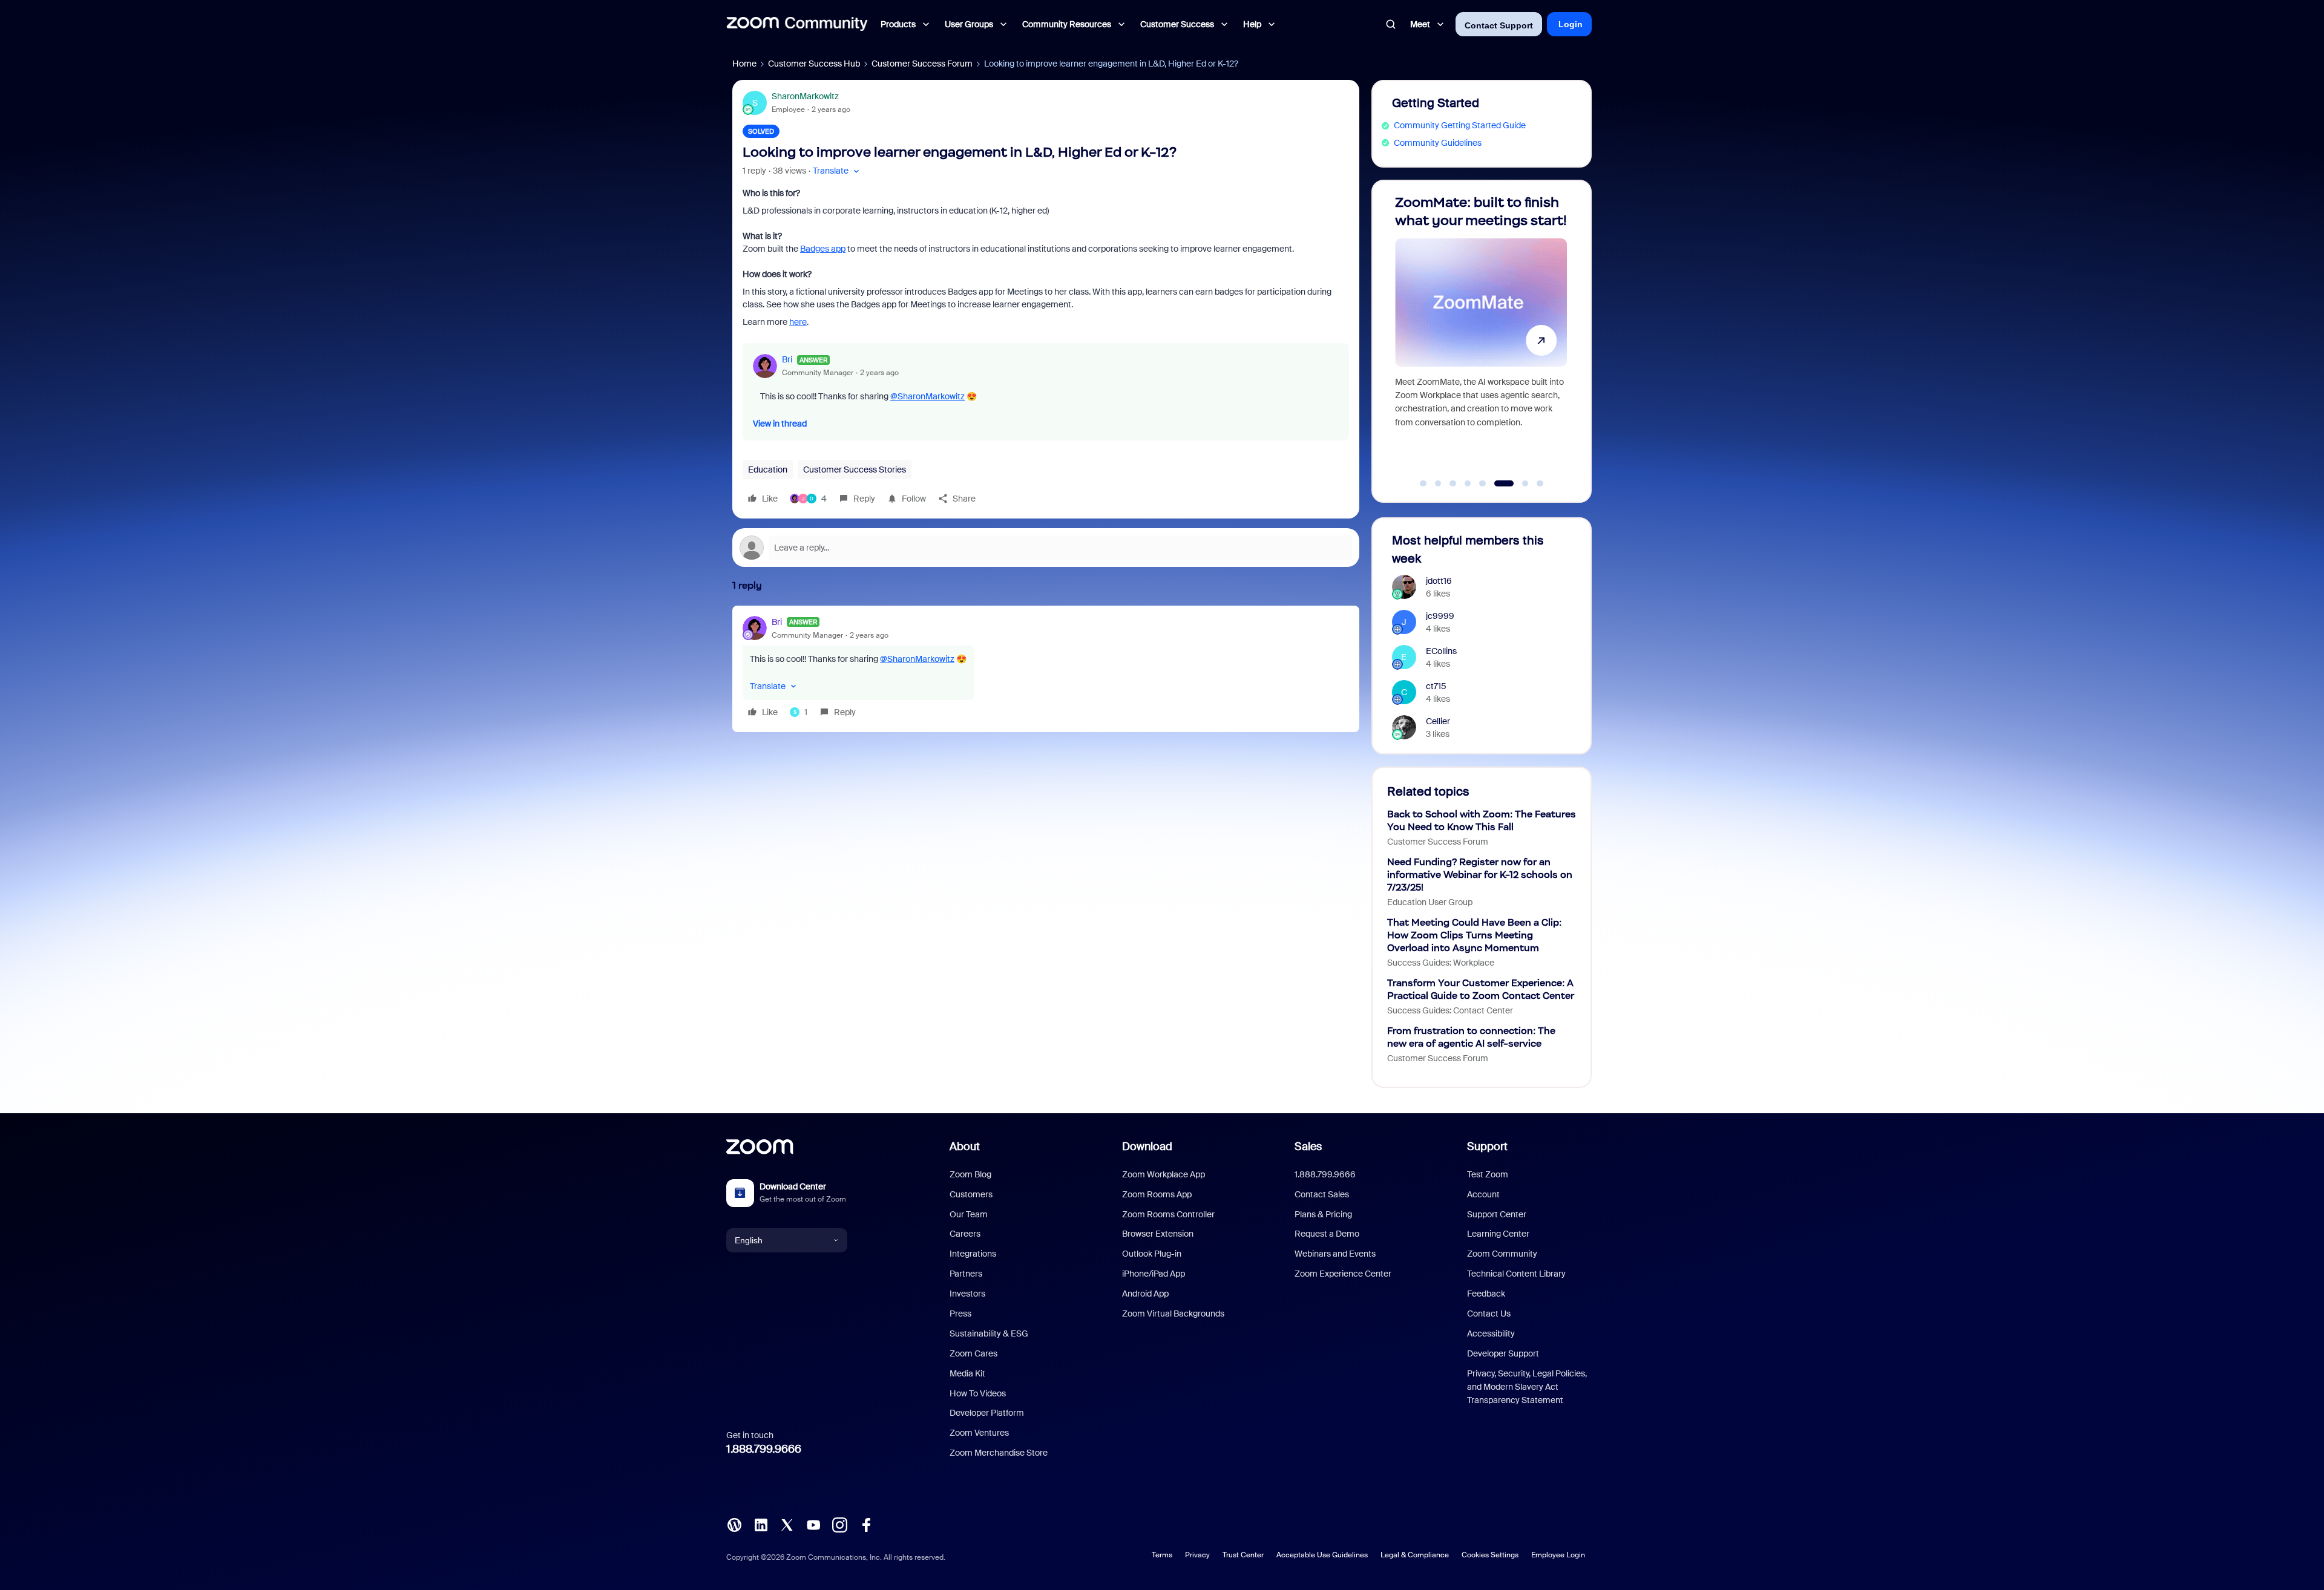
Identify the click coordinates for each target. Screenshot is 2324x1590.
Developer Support (1503, 1353)
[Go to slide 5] (1483, 483)
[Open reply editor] (1046, 548)
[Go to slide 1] (1423, 483)
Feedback (1486, 1294)
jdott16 (1439, 581)
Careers (965, 1234)
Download (1147, 1147)
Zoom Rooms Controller (1168, 1214)
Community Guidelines (1438, 143)
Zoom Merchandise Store (999, 1453)
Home (744, 64)
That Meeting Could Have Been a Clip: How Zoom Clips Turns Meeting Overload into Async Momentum (1474, 935)
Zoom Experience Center (1343, 1274)
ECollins (1441, 651)
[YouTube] (813, 1524)
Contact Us (1489, 1314)
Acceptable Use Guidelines (1322, 1555)
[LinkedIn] (761, 1524)
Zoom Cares (973, 1353)
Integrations (973, 1254)
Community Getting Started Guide (1460, 125)
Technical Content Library (1516, 1274)
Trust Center (1243, 1555)
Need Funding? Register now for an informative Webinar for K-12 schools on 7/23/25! (1480, 875)
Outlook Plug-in (1152, 1254)
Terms (1162, 1555)
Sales (1308, 1147)
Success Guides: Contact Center (1450, 1010)
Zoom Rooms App (1157, 1194)
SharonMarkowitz (805, 96)
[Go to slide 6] (1497, 483)
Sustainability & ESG (989, 1333)
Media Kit (967, 1373)
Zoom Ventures (979, 1433)
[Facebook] (866, 1524)
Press (960, 1314)
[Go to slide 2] (1438, 483)
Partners (966, 1274)
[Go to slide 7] (1519, 483)
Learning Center (1498, 1234)
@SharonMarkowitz (927, 396)
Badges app (823, 249)
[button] (837, 171)
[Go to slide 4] (1468, 483)
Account (1483, 1194)
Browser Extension (1158, 1234)
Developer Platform (987, 1413)
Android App (1145, 1294)
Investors (967, 1294)
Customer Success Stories (855, 469)
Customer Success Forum (922, 64)
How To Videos (978, 1393)
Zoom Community (1502, 1254)
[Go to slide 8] (1540, 483)
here (798, 322)
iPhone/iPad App (1154, 1274)
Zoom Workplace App (1164, 1174)
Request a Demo (1327, 1234)
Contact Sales (1322, 1194)
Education (768, 469)
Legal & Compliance (1415, 1555)
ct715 (1436, 686)
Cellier (1438, 721)
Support (1487, 1147)
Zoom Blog (970, 1174)
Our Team (969, 1214)
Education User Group (1430, 902)
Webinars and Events (1335, 1254)
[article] (1046, 669)
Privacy (1197, 1555)
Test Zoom (1488, 1174)
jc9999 (1440, 616)
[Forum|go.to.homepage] (797, 24)
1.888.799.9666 (764, 1449)
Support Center (1497, 1214)
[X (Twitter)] (787, 1524)
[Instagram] (839, 1524)
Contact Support (1499, 25)
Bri (787, 359)
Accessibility (1491, 1333)
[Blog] (734, 1524)
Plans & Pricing (1323, 1214)
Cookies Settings (1490, 1555)
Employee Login (1558, 1555)
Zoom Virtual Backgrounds (1173, 1314)
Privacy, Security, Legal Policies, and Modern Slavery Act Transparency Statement (1527, 1387)
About (965, 1147)
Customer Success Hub (814, 64)
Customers (971, 1194)
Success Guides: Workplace (1441, 963)
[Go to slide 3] (1453, 483)
